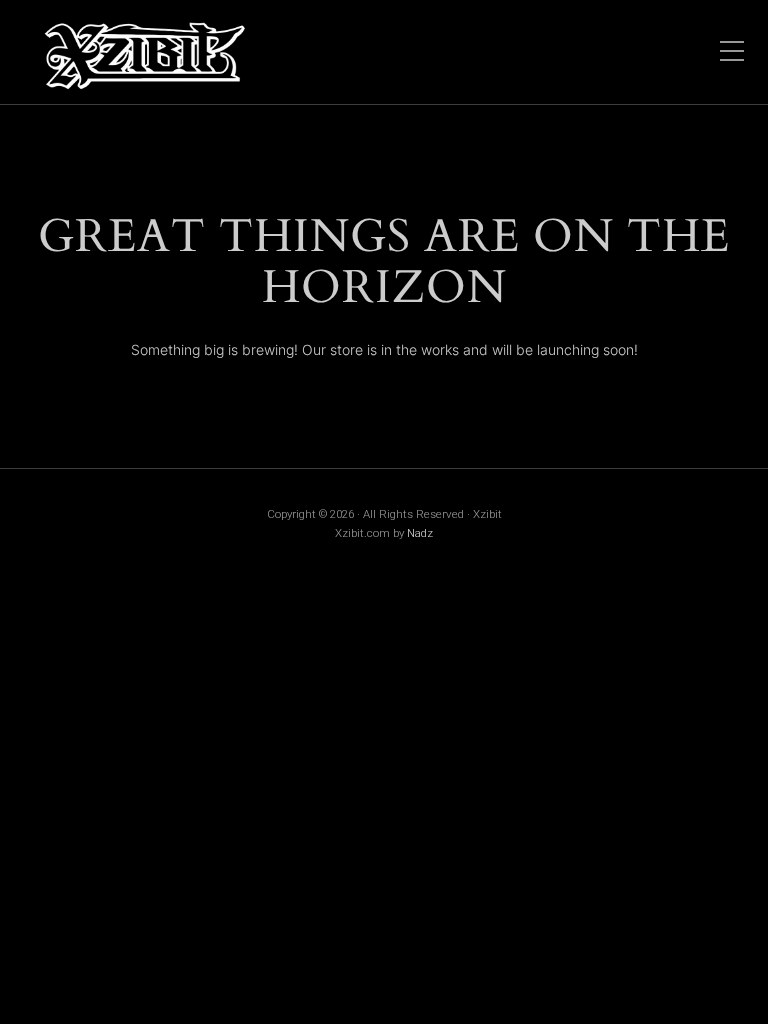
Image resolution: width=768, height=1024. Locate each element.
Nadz (420, 533)
